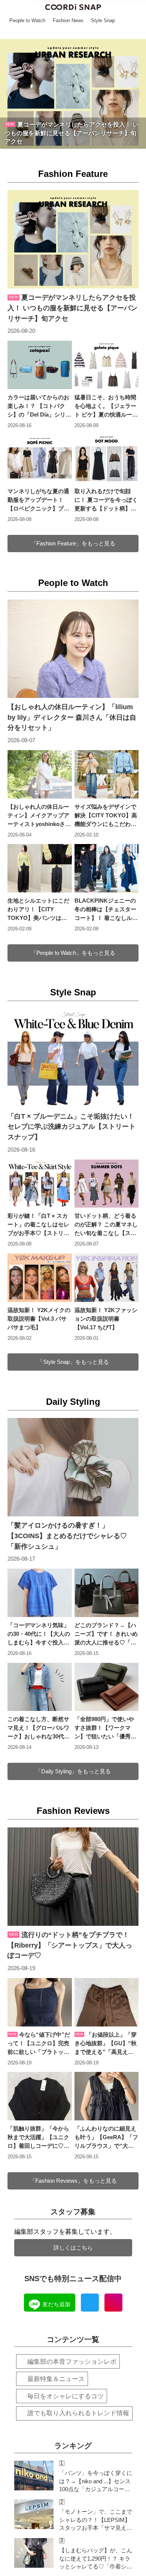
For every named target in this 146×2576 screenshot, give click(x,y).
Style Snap (73, 992)
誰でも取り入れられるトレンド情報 (78, 2413)
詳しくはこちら (73, 2248)
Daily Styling (73, 1402)
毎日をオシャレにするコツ (66, 2396)
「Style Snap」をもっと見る (73, 1362)
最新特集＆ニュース (56, 2379)
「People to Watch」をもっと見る (73, 953)
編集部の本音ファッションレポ (72, 2362)
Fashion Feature (73, 174)
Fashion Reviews (73, 1811)
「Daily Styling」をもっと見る (73, 1771)
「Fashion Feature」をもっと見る (73, 543)
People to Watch (73, 583)
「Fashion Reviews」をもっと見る (73, 2181)
